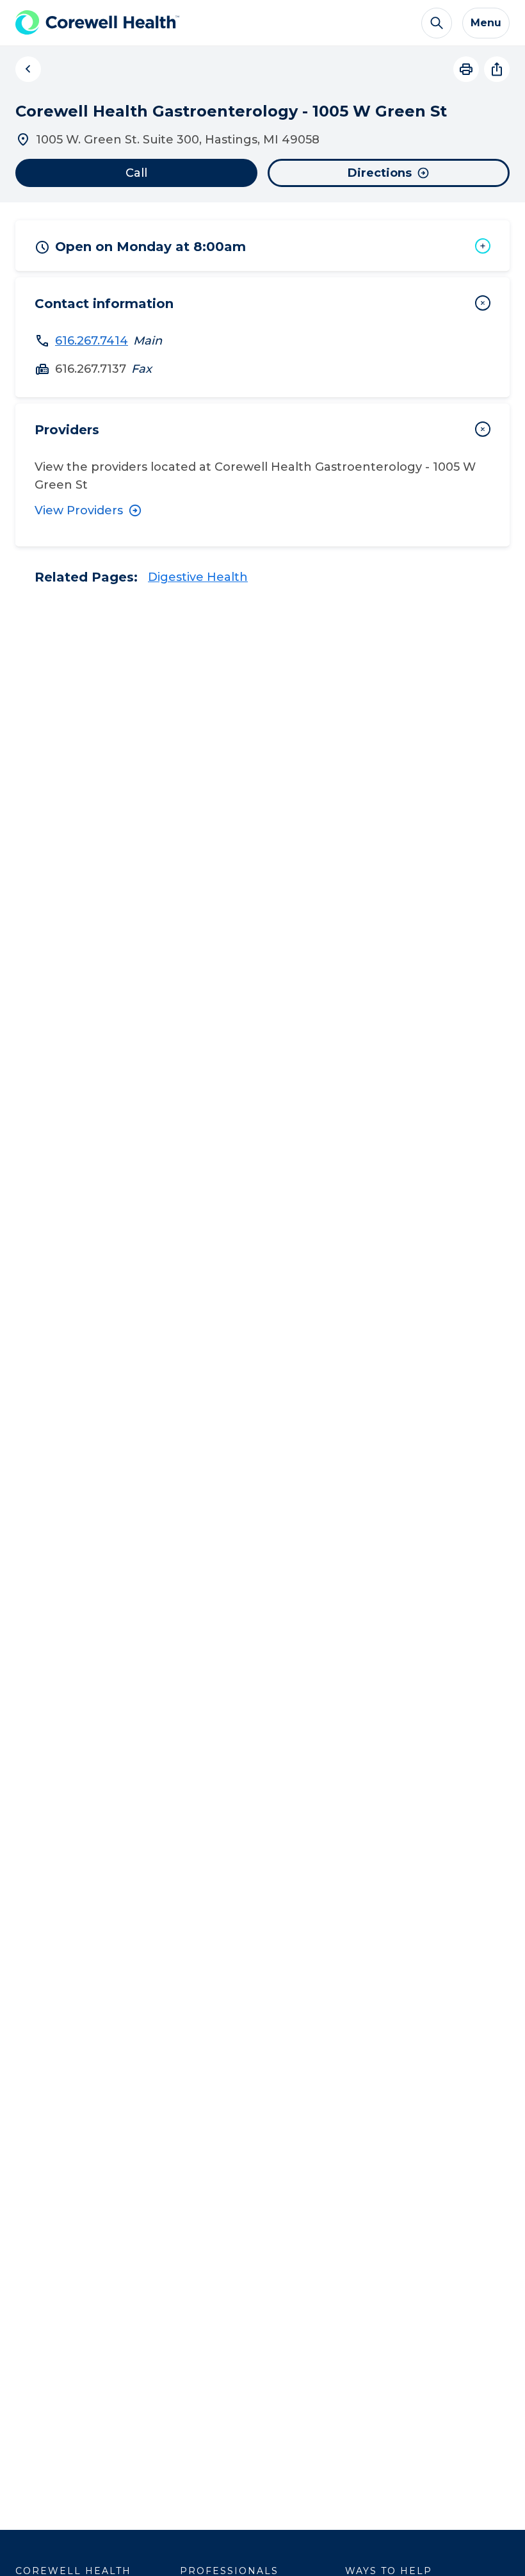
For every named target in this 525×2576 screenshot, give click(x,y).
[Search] (437, 23)
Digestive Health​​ (198, 577)
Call (136, 173)
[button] (262, 246)
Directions (380, 173)
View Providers (79, 510)
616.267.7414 (92, 341)
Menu (486, 23)
